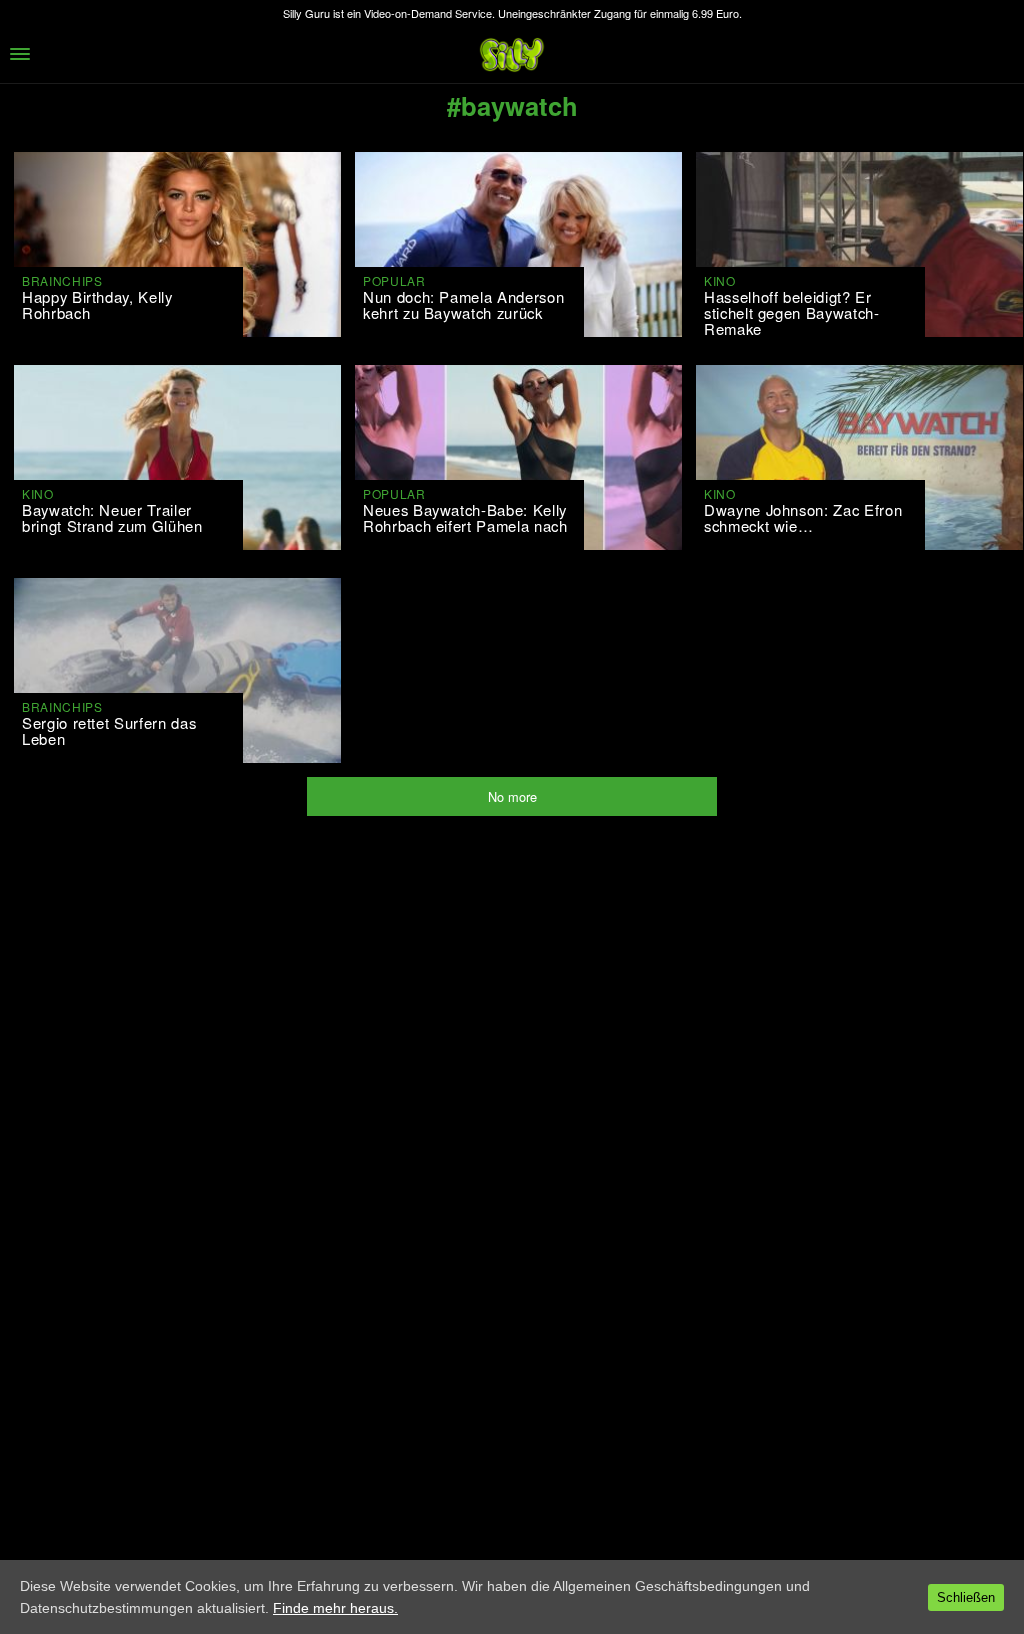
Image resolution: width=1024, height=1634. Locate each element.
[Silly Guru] (512, 54)
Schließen (966, 1597)
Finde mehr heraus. (335, 1608)
